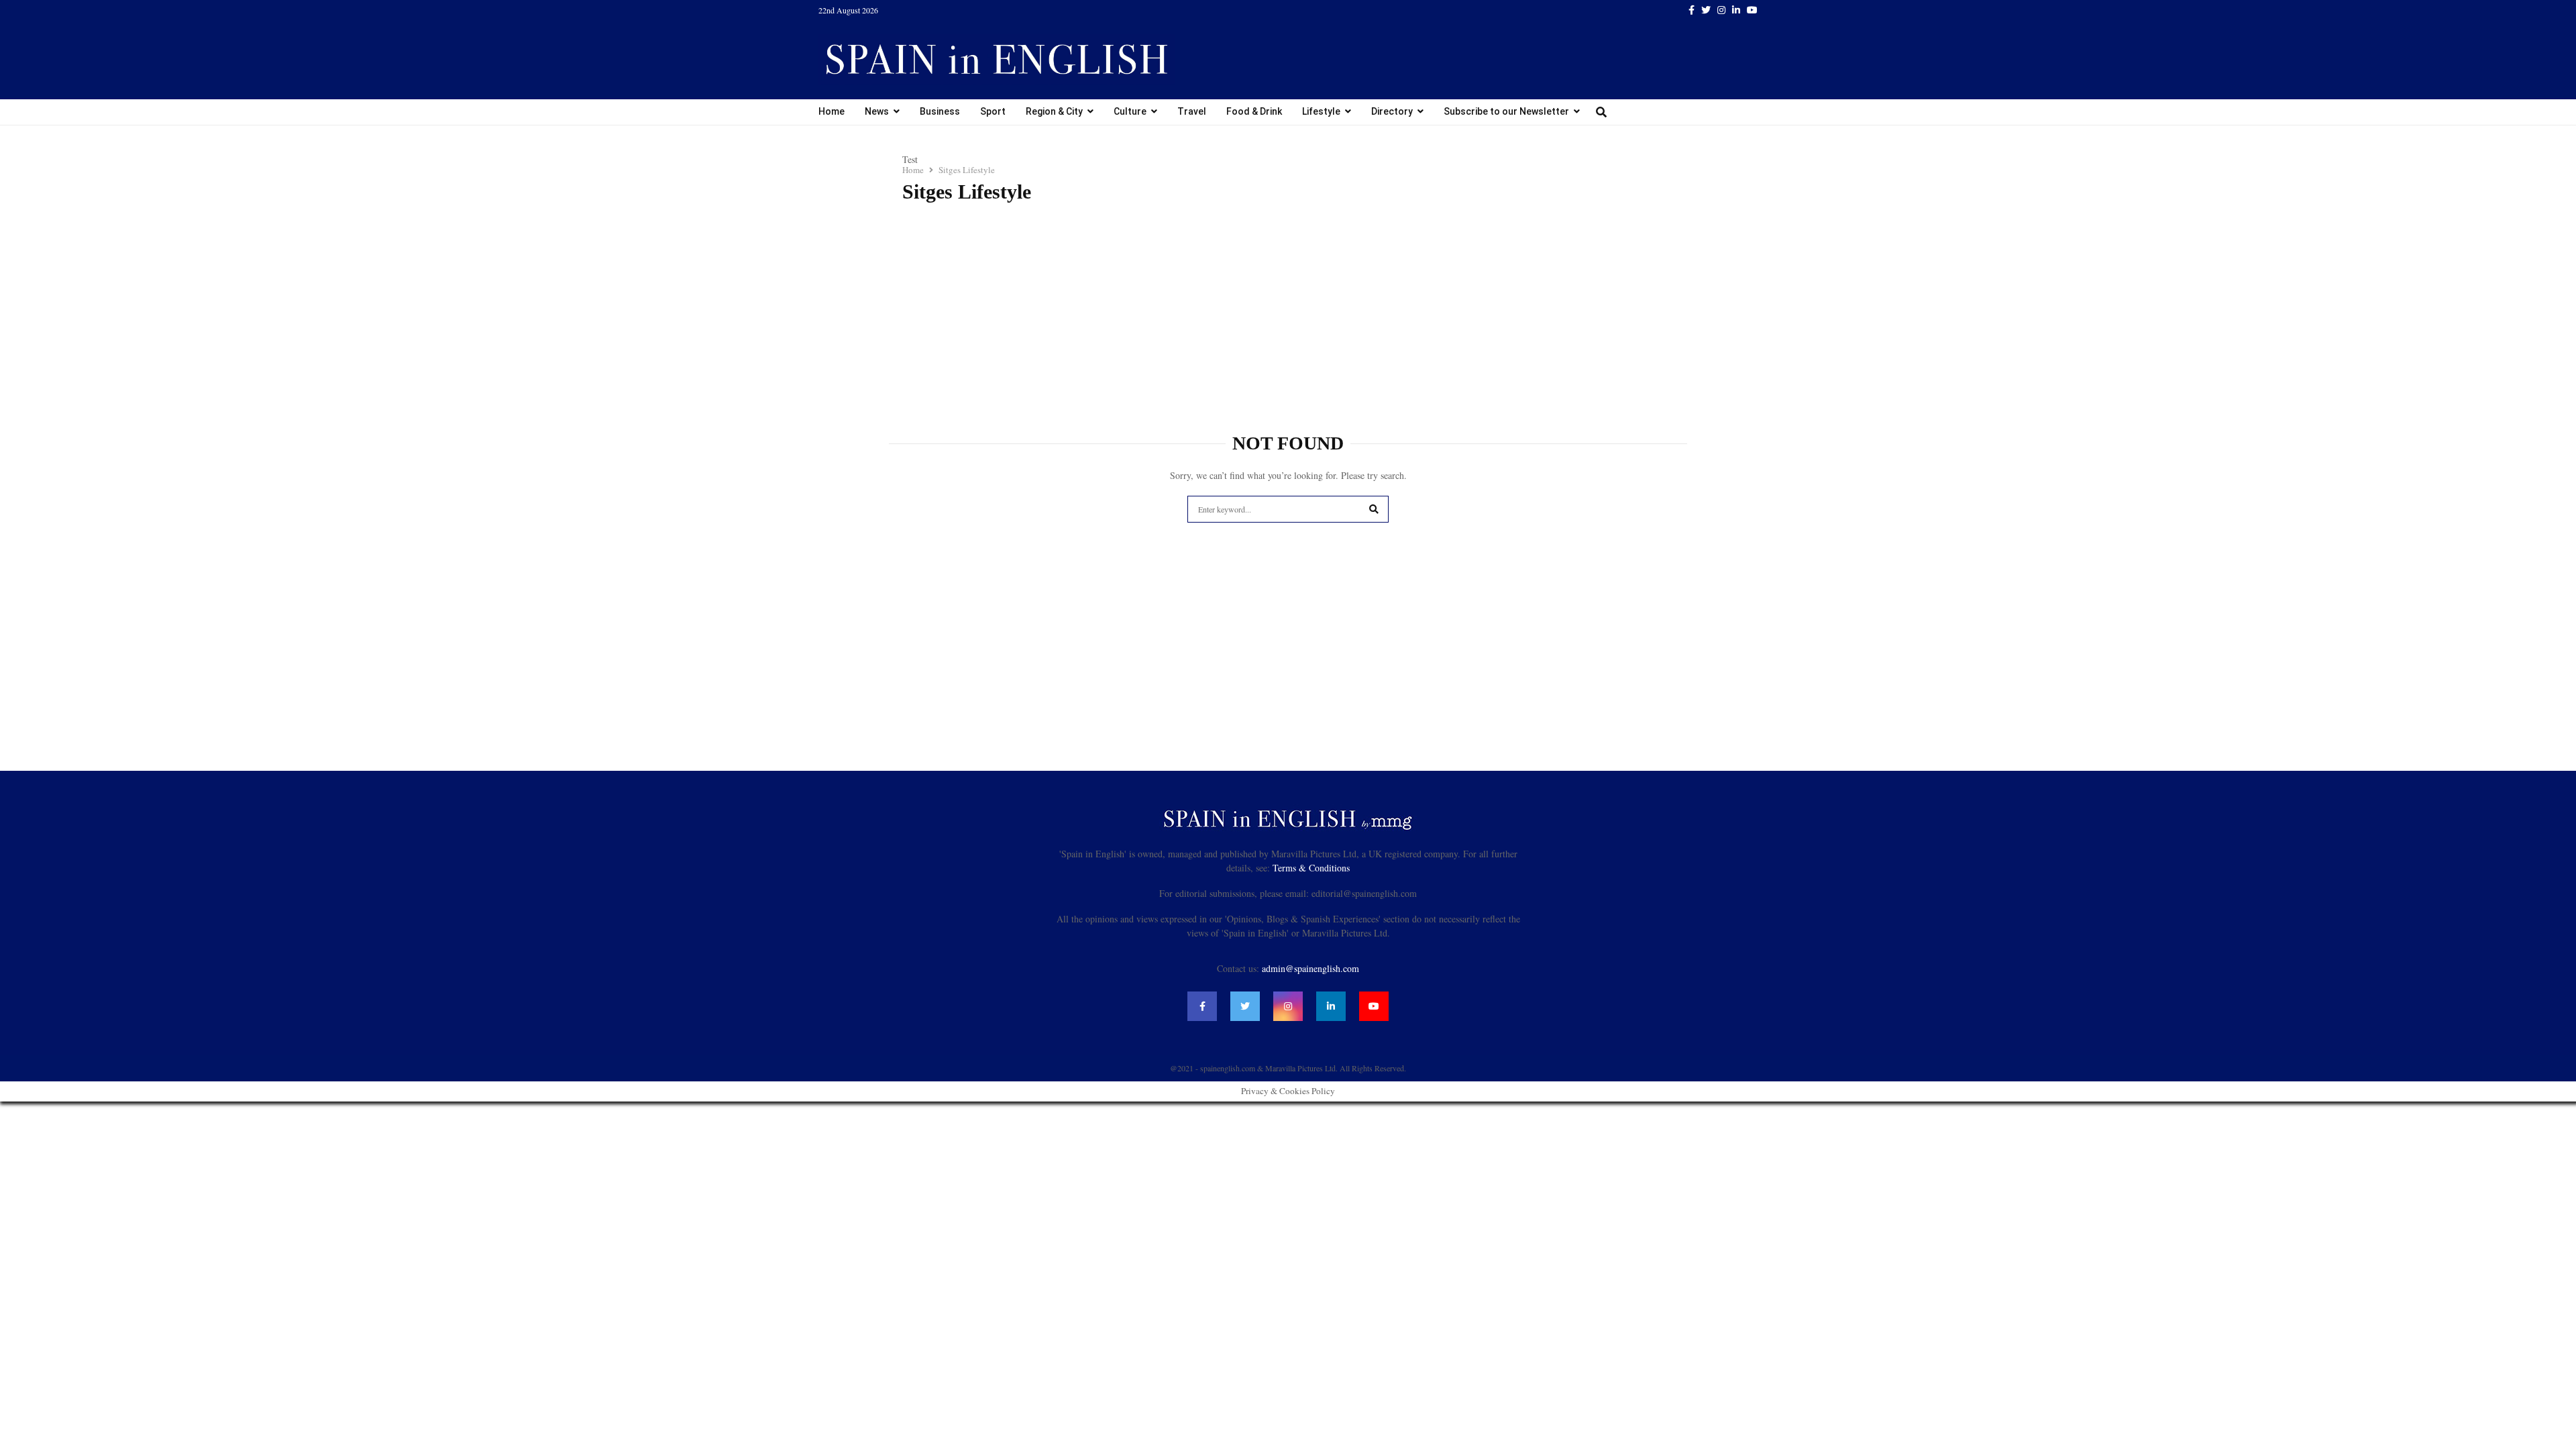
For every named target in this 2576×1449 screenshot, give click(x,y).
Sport (993, 111)
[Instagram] (1288, 1006)
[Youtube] (1374, 1006)
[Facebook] (1202, 1006)
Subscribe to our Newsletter (1506, 111)
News (877, 111)
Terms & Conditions (1311, 868)
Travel (1192, 111)
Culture (1130, 111)
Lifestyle (1321, 111)
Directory (1392, 111)
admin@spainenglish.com (1310, 968)
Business (940, 111)
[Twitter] (1245, 1006)
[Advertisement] (1288, 311)
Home (831, 111)
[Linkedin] (1331, 1006)
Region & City (1054, 111)
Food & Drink (1254, 111)
